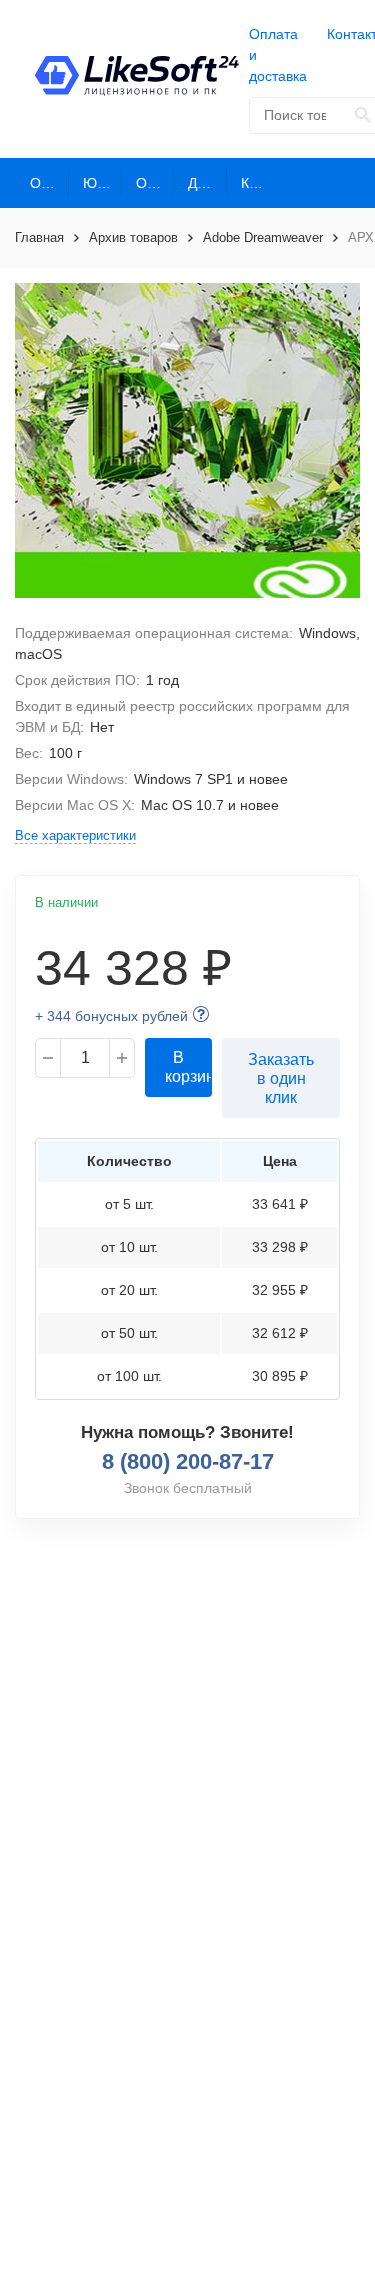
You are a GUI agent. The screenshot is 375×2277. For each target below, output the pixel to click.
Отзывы (155, 183)
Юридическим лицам (102, 183)
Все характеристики (75, 835)
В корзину (188, 1067)
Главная (39, 237)
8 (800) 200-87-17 (188, 1461)
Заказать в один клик (281, 1078)
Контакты (260, 183)
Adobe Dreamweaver (263, 237)
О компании (49, 183)
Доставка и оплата (207, 183)
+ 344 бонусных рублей (111, 1016)
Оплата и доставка (278, 55)
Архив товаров (133, 237)
